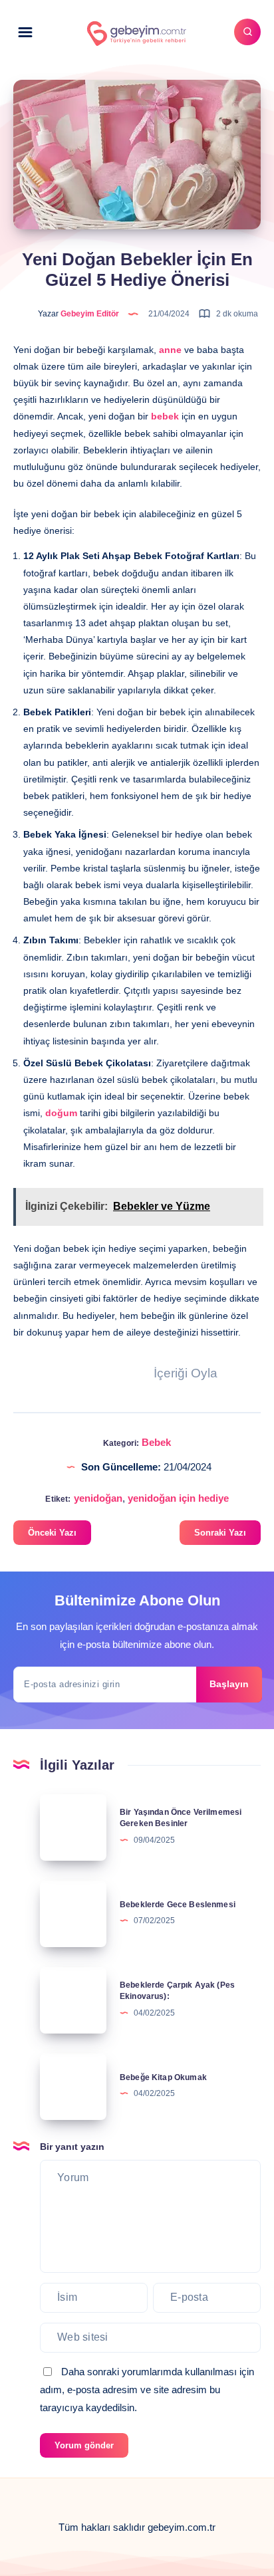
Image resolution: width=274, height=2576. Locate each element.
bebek (165, 416)
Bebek (156, 1442)
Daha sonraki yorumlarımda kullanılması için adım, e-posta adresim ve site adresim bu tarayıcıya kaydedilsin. (147, 2390)
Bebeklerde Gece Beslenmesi (178, 1905)
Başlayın (229, 1684)
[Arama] (247, 32)
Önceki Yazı (52, 1533)
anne (170, 350)
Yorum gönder (84, 2445)
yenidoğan (98, 1498)
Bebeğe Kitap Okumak (163, 2077)
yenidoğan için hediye (178, 1498)
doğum (61, 1113)
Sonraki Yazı (220, 1533)
